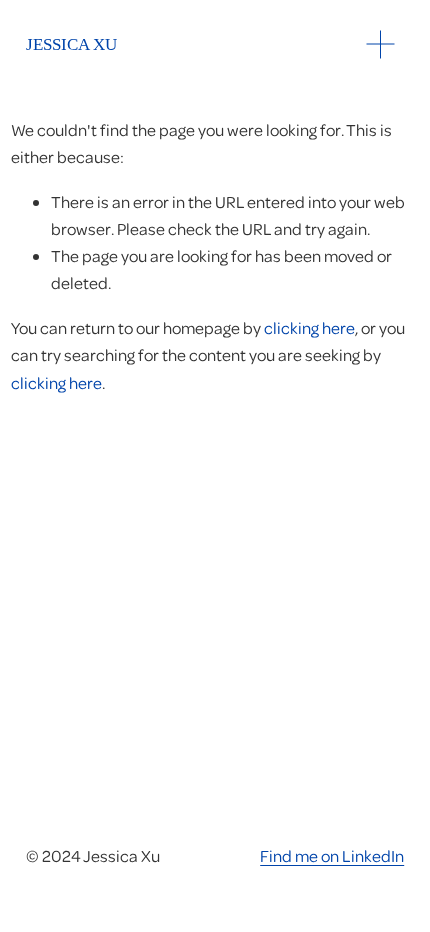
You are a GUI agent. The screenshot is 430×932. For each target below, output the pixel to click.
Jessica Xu (71, 44)
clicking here (309, 327)
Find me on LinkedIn (332, 855)
